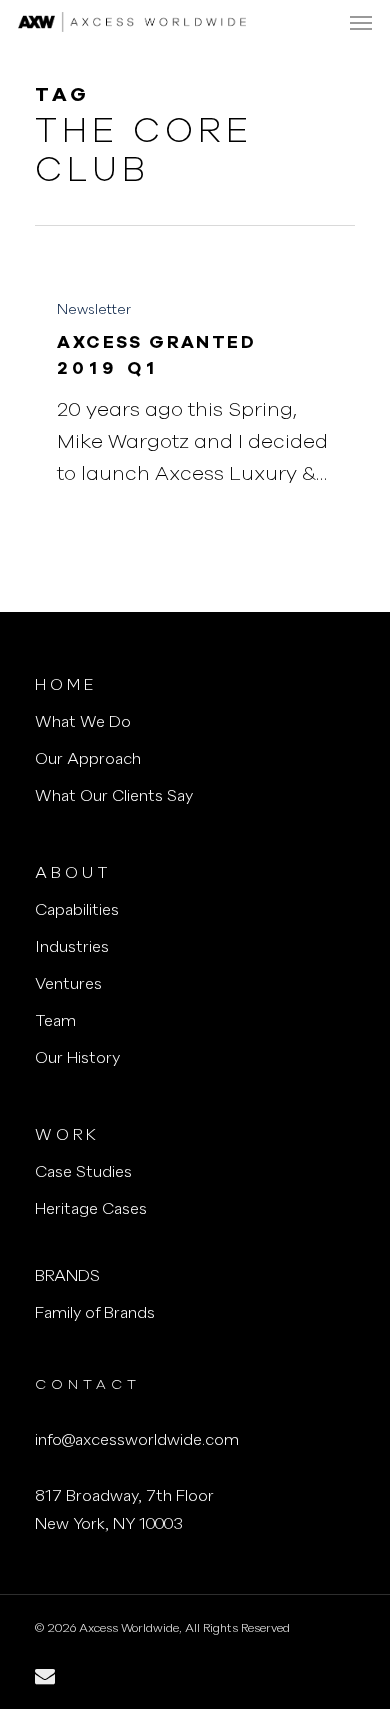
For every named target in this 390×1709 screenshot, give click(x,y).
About (73, 874)
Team (55, 1022)
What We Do (83, 723)
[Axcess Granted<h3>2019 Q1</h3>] (195, 391)
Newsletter (94, 310)
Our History (77, 1059)
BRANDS (67, 1277)
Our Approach (88, 760)
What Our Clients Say (114, 797)
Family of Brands (95, 1314)
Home (66, 686)
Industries (72, 948)
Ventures (68, 985)
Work (67, 1136)
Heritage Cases (91, 1210)
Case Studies (83, 1173)
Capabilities (77, 911)
